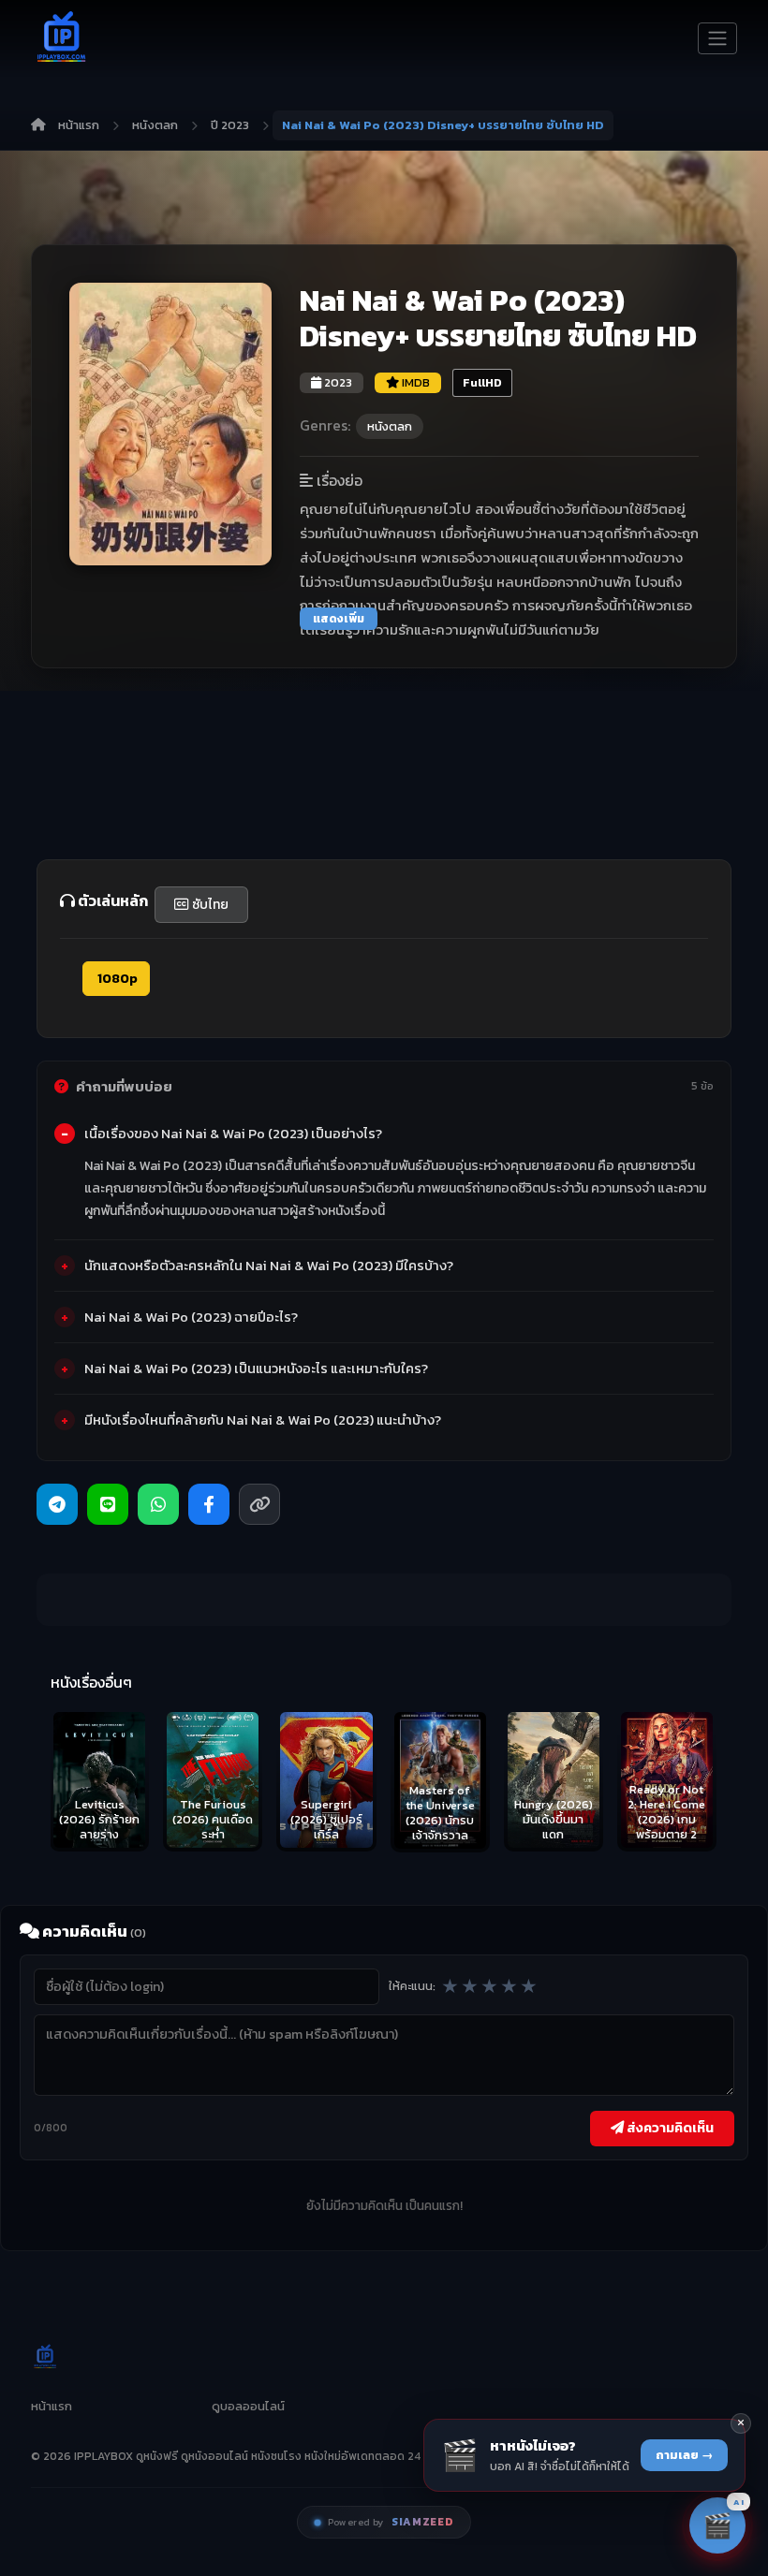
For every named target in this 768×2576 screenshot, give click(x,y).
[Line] (108, 1504)
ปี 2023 (230, 125)
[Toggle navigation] (717, 38)
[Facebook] (209, 1504)
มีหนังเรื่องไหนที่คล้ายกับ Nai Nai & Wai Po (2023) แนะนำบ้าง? (263, 1420)
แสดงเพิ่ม (339, 619)
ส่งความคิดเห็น (669, 2128)
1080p (116, 979)
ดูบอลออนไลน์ (248, 2406)
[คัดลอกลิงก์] (259, 1504)
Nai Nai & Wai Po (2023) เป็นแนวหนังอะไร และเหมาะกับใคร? (256, 1368)
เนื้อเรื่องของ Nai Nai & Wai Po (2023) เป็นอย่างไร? (233, 1134)
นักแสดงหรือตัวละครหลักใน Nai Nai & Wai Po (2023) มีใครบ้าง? (269, 1266)
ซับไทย (209, 905)
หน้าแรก (79, 125)
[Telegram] (57, 1504)
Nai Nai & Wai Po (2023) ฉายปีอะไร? (191, 1317)
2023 (337, 382)
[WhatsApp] (158, 1504)
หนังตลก (155, 125)
